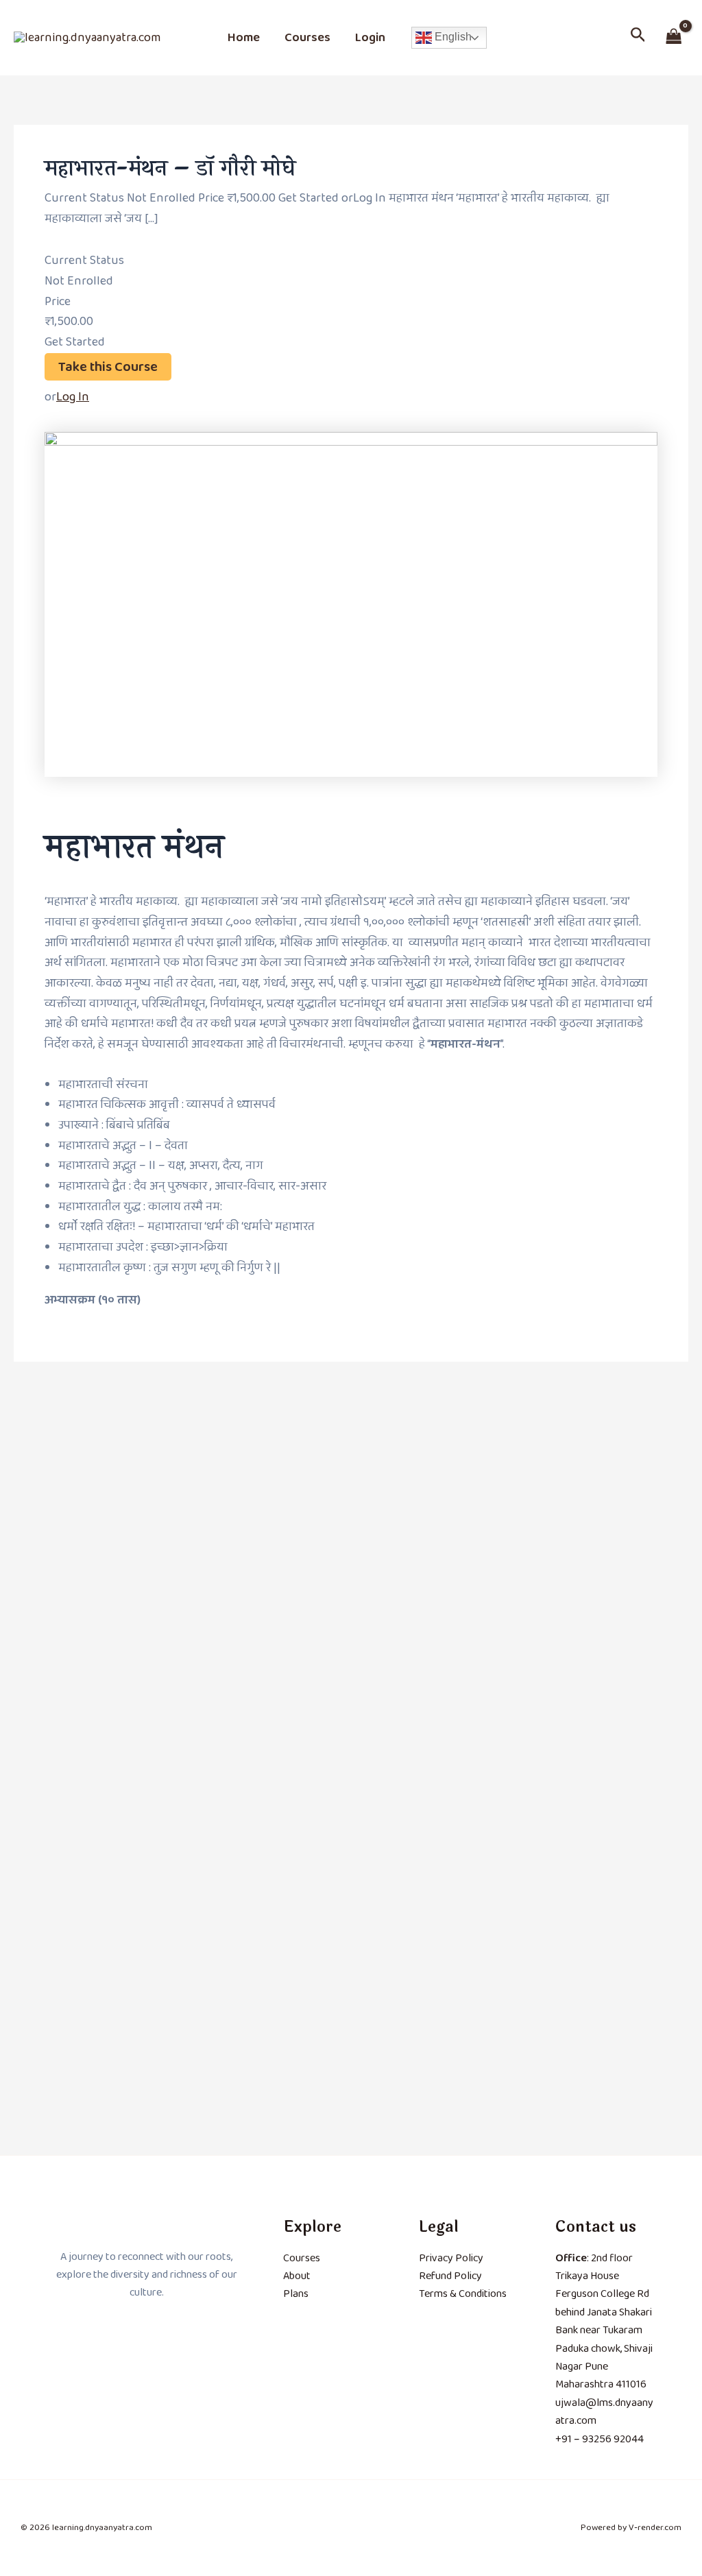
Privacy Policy (451, 2258)
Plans (296, 2294)
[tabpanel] (351, 871)
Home (244, 38)
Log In (73, 397)
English (452, 37)
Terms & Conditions (463, 2294)
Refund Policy (450, 2276)
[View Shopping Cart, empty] (674, 37)
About (297, 2276)
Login (370, 38)
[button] (638, 38)
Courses (307, 38)
